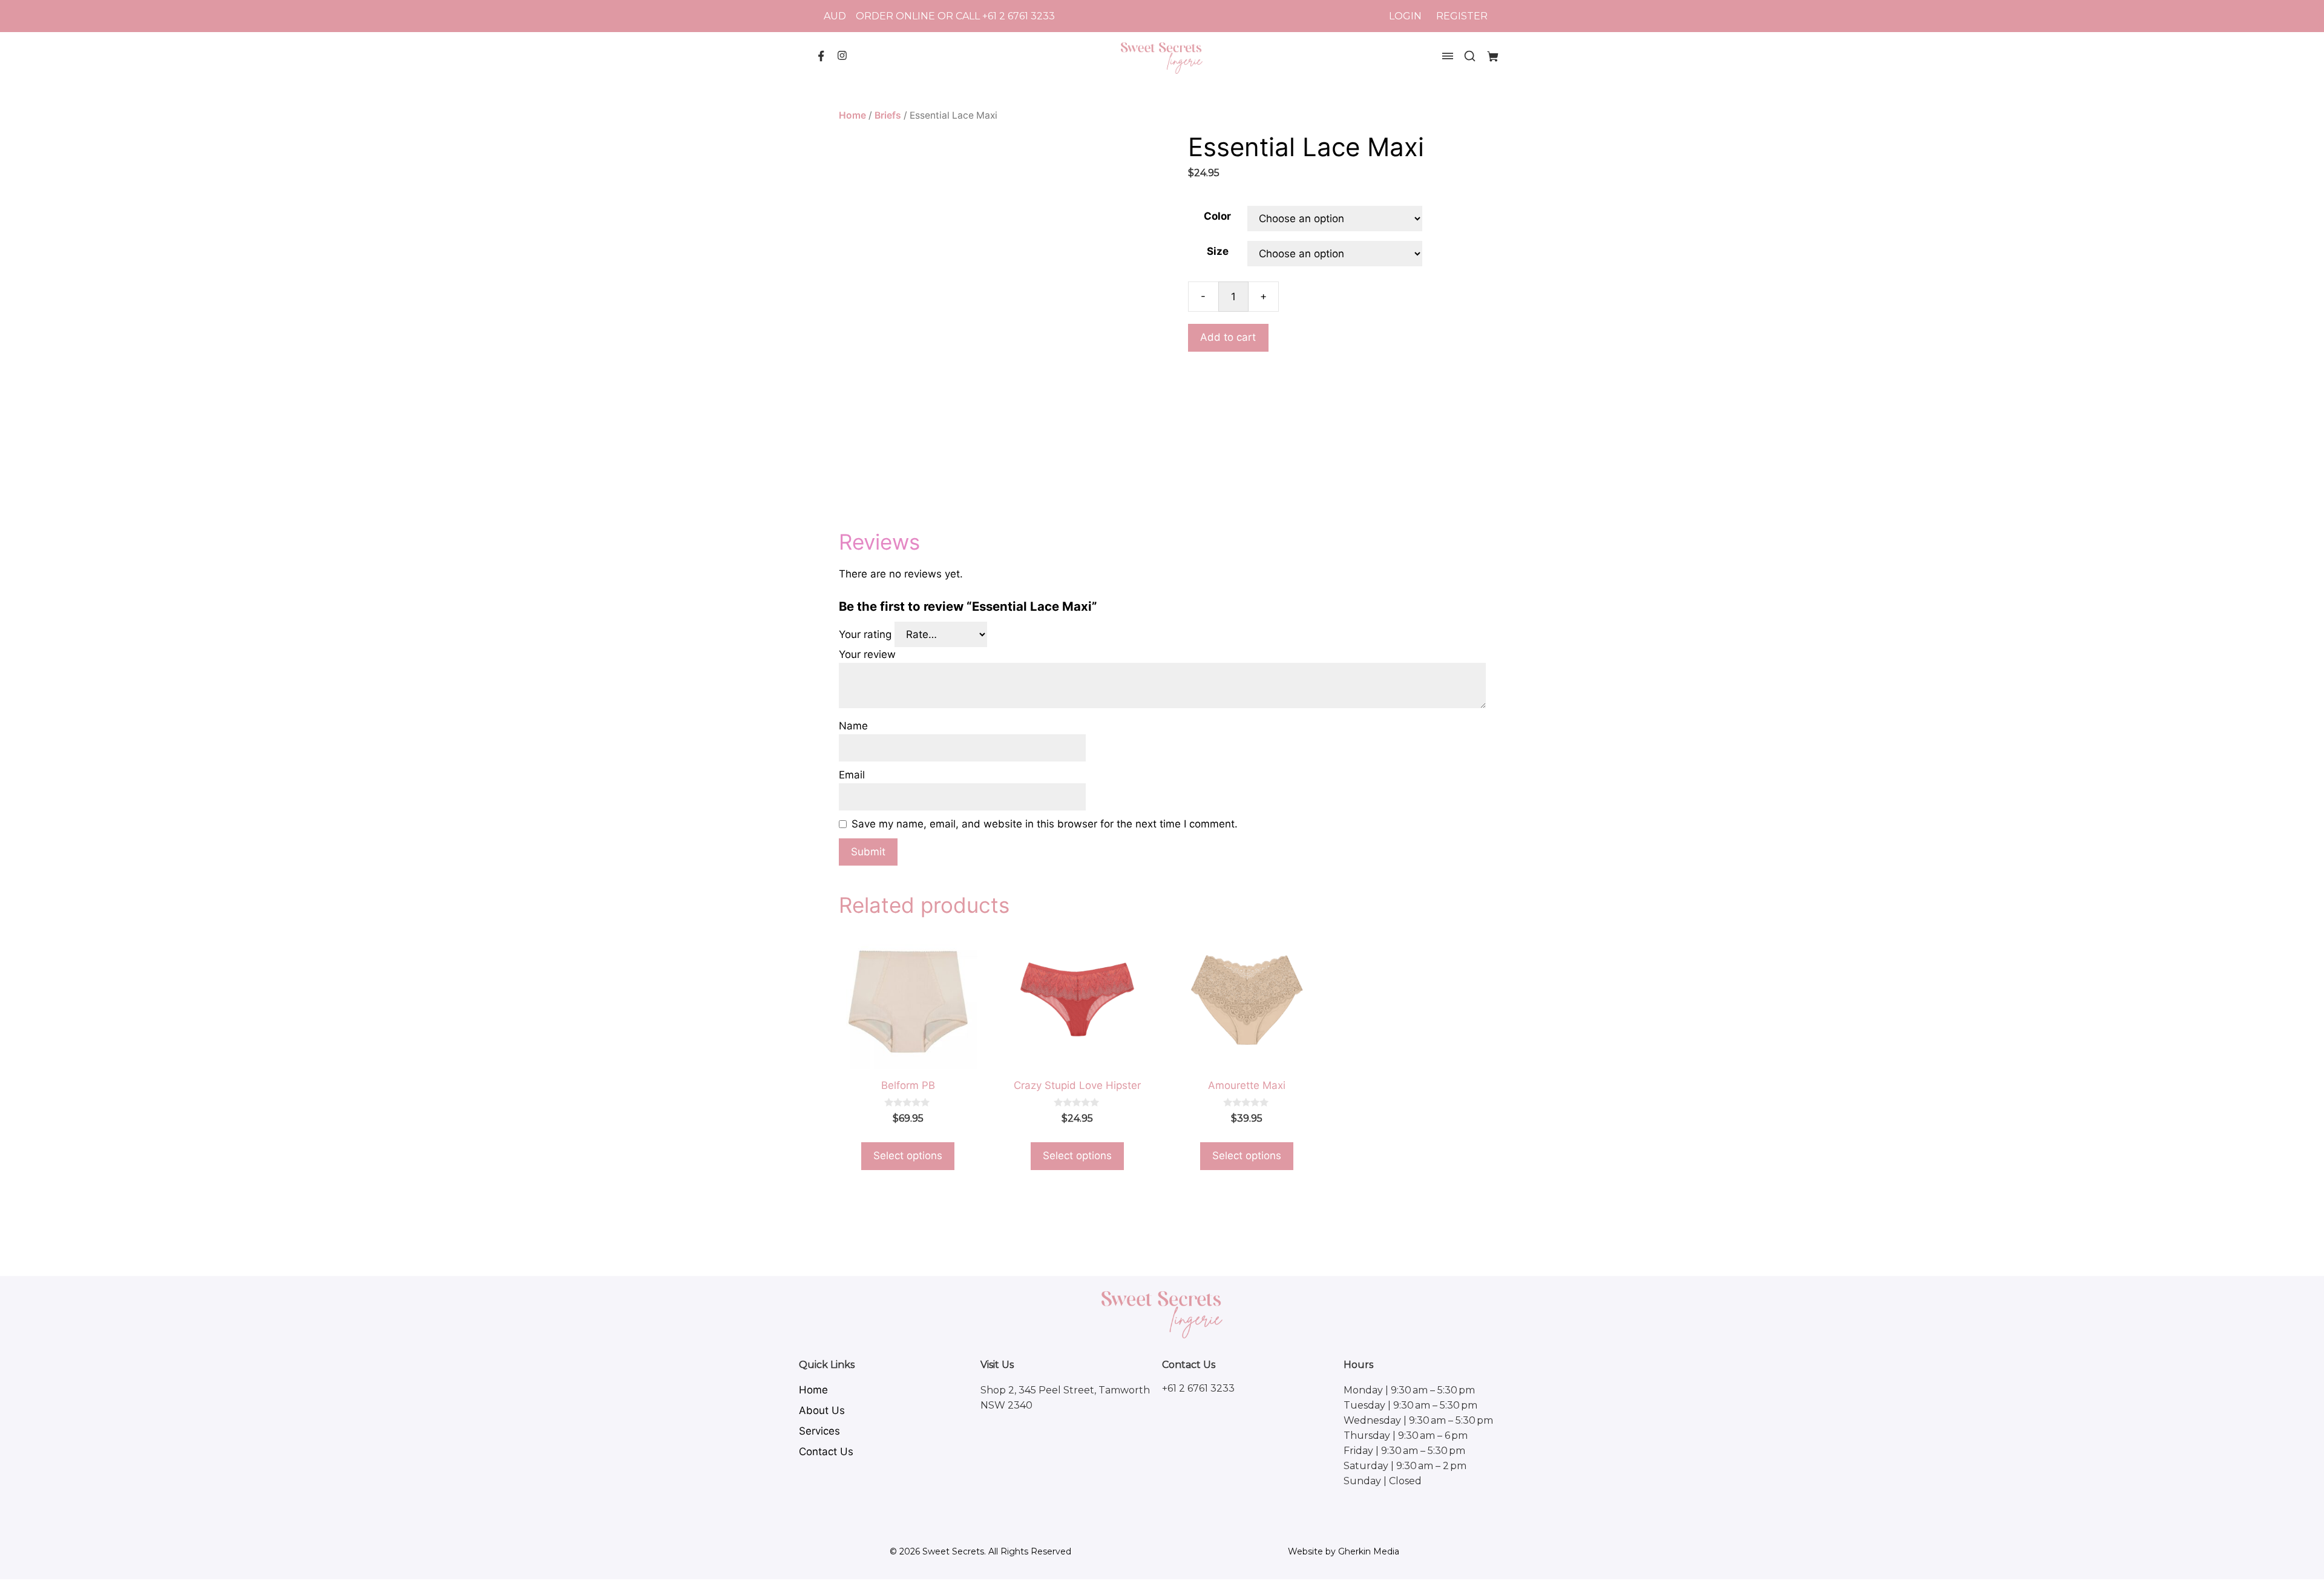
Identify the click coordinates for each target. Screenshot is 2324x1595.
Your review (869, 654)
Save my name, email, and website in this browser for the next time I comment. (1045, 824)
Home (852, 115)
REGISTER (1462, 16)
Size (1218, 251)
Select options (908, 1156)
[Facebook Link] (821, 59)
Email (853, 775)
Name (855, 726)
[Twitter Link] (842, 57)
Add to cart (1228, 337)
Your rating (867, 634)
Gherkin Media (1369, 1551)
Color (1217, 216)
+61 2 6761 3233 (1019, 16)
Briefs (888, 115)
